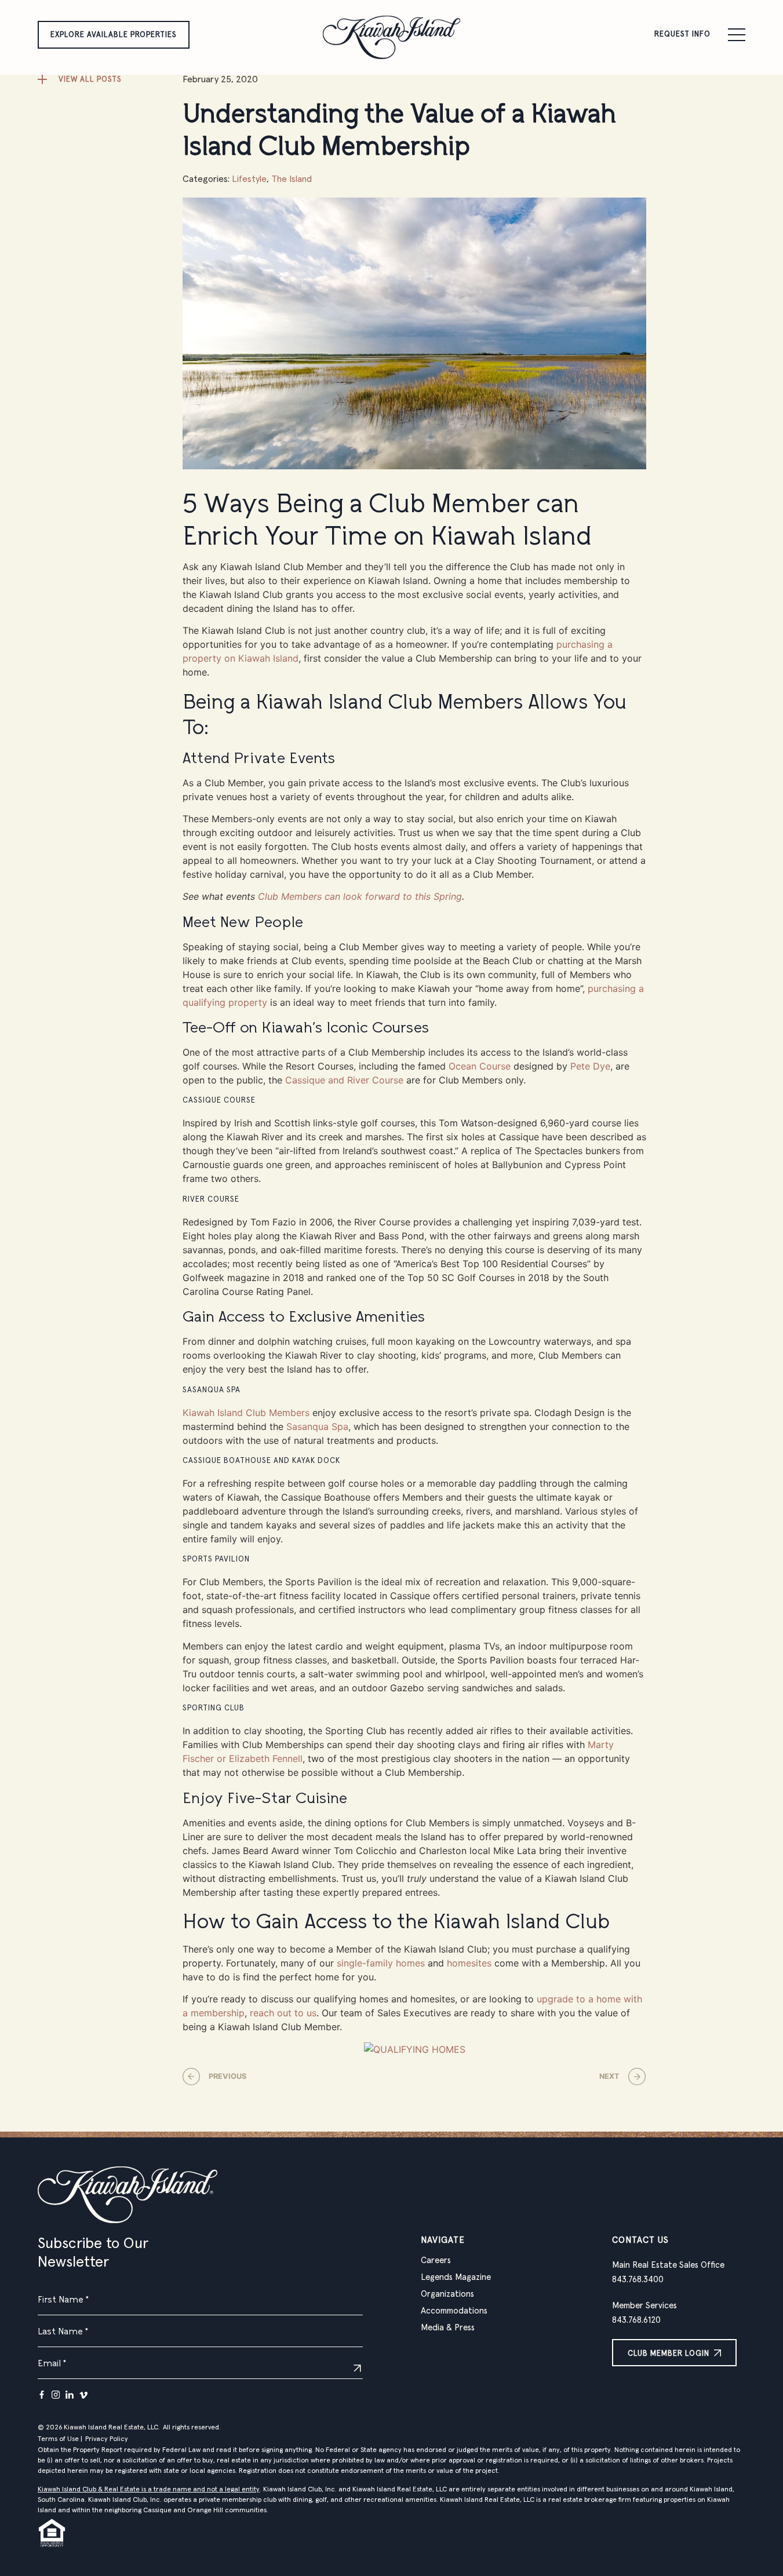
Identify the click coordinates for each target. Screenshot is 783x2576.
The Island (292, 179)
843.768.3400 (638, 2280)
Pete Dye (590, 1066)
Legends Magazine (456, 2277)
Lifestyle (249, 179)
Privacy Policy (107, 2439)
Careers (436, 2261)
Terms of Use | (60, 2439)
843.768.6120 (636, 2320)
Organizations (447, 2294)
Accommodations (454, 2311)
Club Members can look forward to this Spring (360, 896)
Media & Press (448, 2328)
